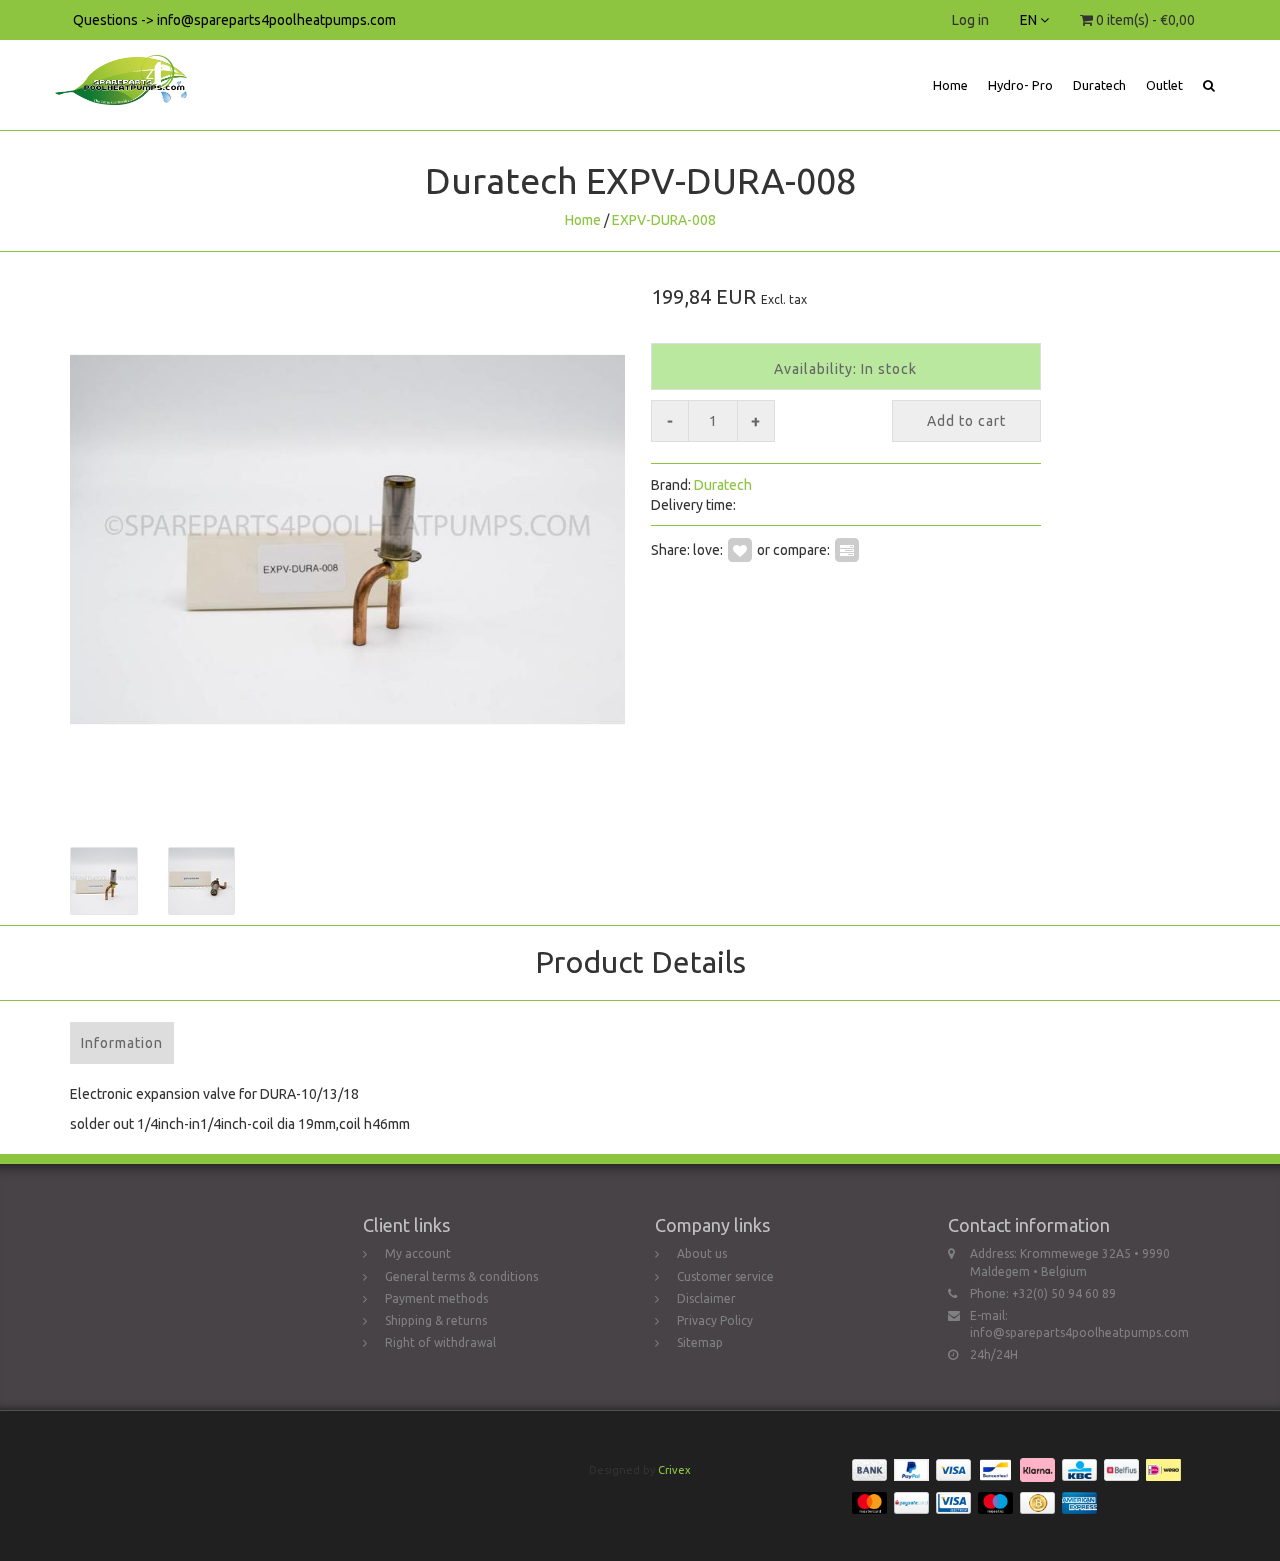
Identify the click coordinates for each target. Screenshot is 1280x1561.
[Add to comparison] (847, 549)
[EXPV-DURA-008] (347, 539)
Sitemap (700, 1342)
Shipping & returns (436, 1320)
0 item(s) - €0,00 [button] (1144, 20)
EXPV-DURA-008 (664, 220)
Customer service (725, 1276)
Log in (970, 20)
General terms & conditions (461, 1276)
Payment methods (436, 1298)
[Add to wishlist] (740, 549)
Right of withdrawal (440, 1342)
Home (950, 85)
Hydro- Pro (1020, 85)
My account (418, 1253)
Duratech (1099, 85)
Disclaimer (706, 1298)
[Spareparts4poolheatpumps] (128, 65)
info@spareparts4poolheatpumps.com (1079, 1332)
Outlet (1164, 85)
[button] (1209, 85)
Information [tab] (122, 1043)
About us (702, 1253)
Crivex (674, 1470)
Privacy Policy (715, 1320)
